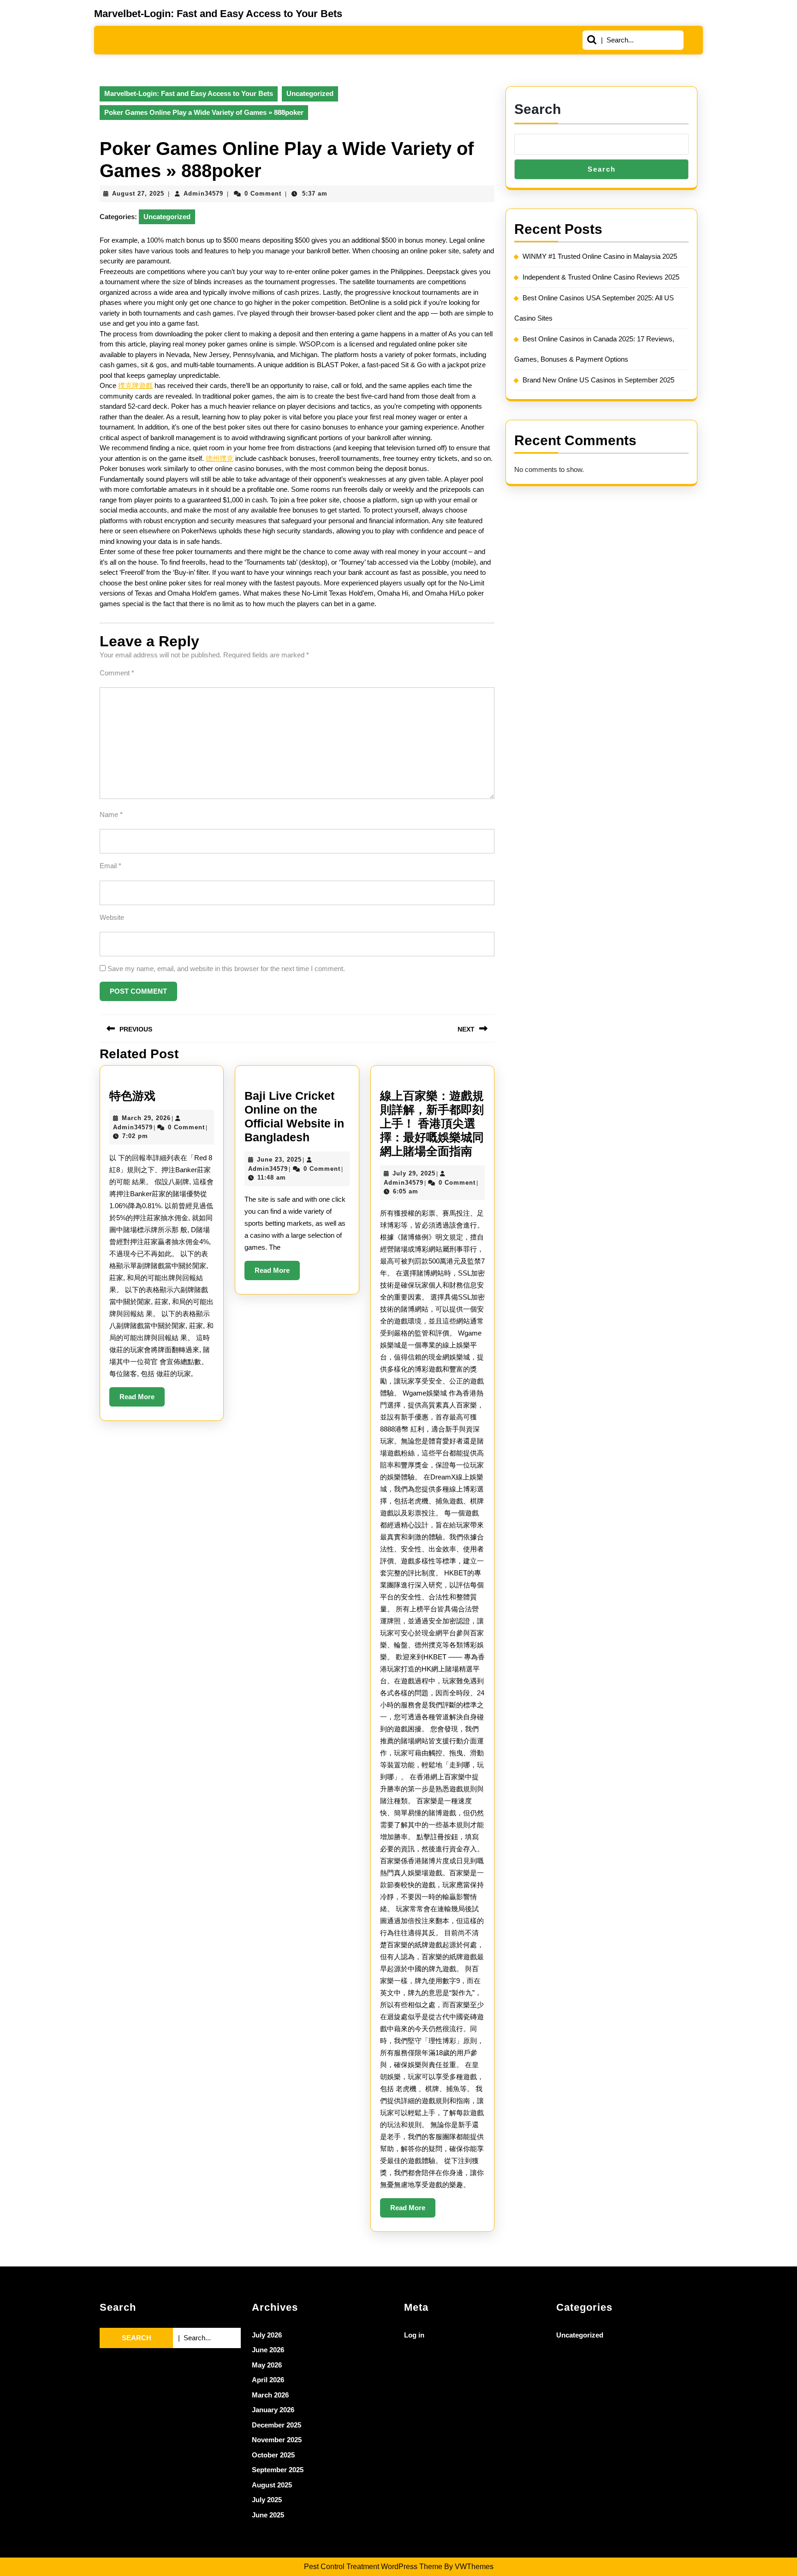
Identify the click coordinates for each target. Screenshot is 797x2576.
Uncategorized (310, 93)
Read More (142, 1400)
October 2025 (273, 2455)
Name (111, 814)
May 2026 (267, 2365)
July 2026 (267, 2335)
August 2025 (272, 2485)
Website (112, 917)
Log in (414, 2335)
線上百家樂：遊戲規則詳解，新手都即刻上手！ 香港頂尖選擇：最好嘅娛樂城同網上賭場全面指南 (432, 1123)
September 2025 (278, 2470)
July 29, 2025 (414, 1173)
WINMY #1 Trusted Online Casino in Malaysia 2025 (600, 256)
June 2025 (268, 2515)
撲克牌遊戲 (135, 385)
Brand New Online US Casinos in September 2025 (598, 380)
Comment (117, 673)
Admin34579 (203, 194)
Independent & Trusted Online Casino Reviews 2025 (601, 277)
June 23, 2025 (279, 1160)
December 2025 (277, 2425)
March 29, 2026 (146, 1118)
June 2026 (268, 2350)
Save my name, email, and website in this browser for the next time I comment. (226, 969)
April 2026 (268, 2380)
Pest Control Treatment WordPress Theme (373, 2567)
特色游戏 (132, 1096)
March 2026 (270, 2395)
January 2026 (273, 2410)
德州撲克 (220, 458)
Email (110, 866)
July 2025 (267, 2500)
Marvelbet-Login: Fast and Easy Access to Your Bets (218, 14)
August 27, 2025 (138, 194)
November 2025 (277, 2440)
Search (538, 109)
